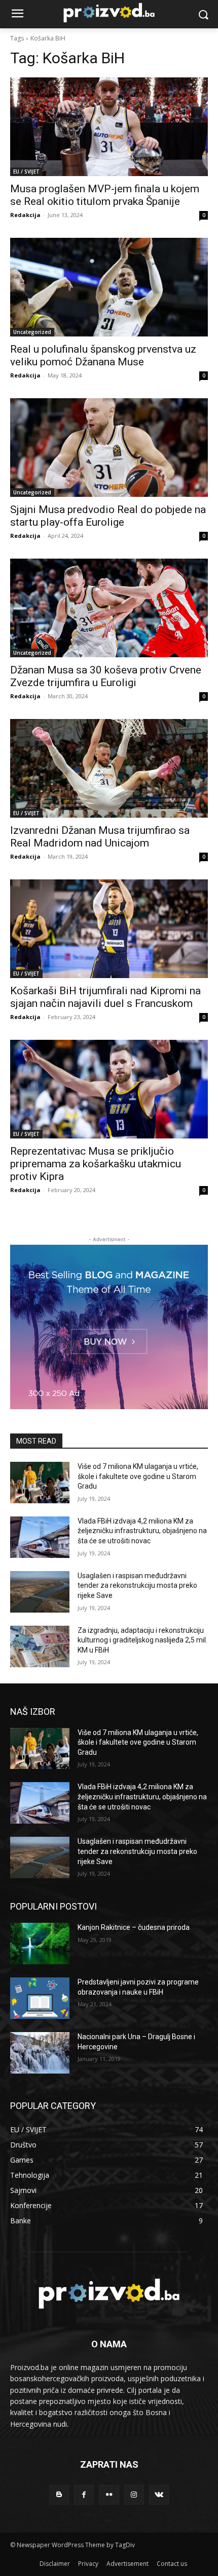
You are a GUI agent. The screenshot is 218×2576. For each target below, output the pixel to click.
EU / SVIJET (26, 172)
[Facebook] (84, 2495)
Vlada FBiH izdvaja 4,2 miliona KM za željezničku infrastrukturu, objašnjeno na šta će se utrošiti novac (142, 1531)
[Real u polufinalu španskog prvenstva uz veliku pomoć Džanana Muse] (109, 287)
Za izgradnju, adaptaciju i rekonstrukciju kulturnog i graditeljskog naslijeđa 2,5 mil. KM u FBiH (142, 1640)
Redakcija (25, 215)
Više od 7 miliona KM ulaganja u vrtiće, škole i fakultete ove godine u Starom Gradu (138, 1476)
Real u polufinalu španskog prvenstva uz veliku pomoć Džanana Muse (103, 355)
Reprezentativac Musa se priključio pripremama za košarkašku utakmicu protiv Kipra (96, 1164)
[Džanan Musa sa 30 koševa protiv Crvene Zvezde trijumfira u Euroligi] (109, 608)
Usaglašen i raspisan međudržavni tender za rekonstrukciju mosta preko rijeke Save (137, 1586)
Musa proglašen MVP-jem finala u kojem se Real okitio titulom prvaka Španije (105, 195)
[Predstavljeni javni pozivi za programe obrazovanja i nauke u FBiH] (40, 1998)
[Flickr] (109, 2495)
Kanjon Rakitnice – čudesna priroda (134, 1927)
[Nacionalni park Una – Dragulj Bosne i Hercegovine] (40, 2053)
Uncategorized (32, 332)
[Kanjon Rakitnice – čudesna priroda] (40, 1944)
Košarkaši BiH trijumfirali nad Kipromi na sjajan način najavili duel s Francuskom (105, 997)
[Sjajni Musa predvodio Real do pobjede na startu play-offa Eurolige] (109, 448)
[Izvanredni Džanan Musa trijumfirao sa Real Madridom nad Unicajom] (109, 768)
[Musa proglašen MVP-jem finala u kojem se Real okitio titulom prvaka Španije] (109, 127)
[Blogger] (59, 2495)
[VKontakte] (159, 2495)
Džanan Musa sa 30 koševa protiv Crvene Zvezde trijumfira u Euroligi (106, 676)
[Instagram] (134, 2495)
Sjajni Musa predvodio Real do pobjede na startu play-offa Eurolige (108, 516)
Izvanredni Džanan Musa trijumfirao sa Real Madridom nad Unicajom (100, 837)
